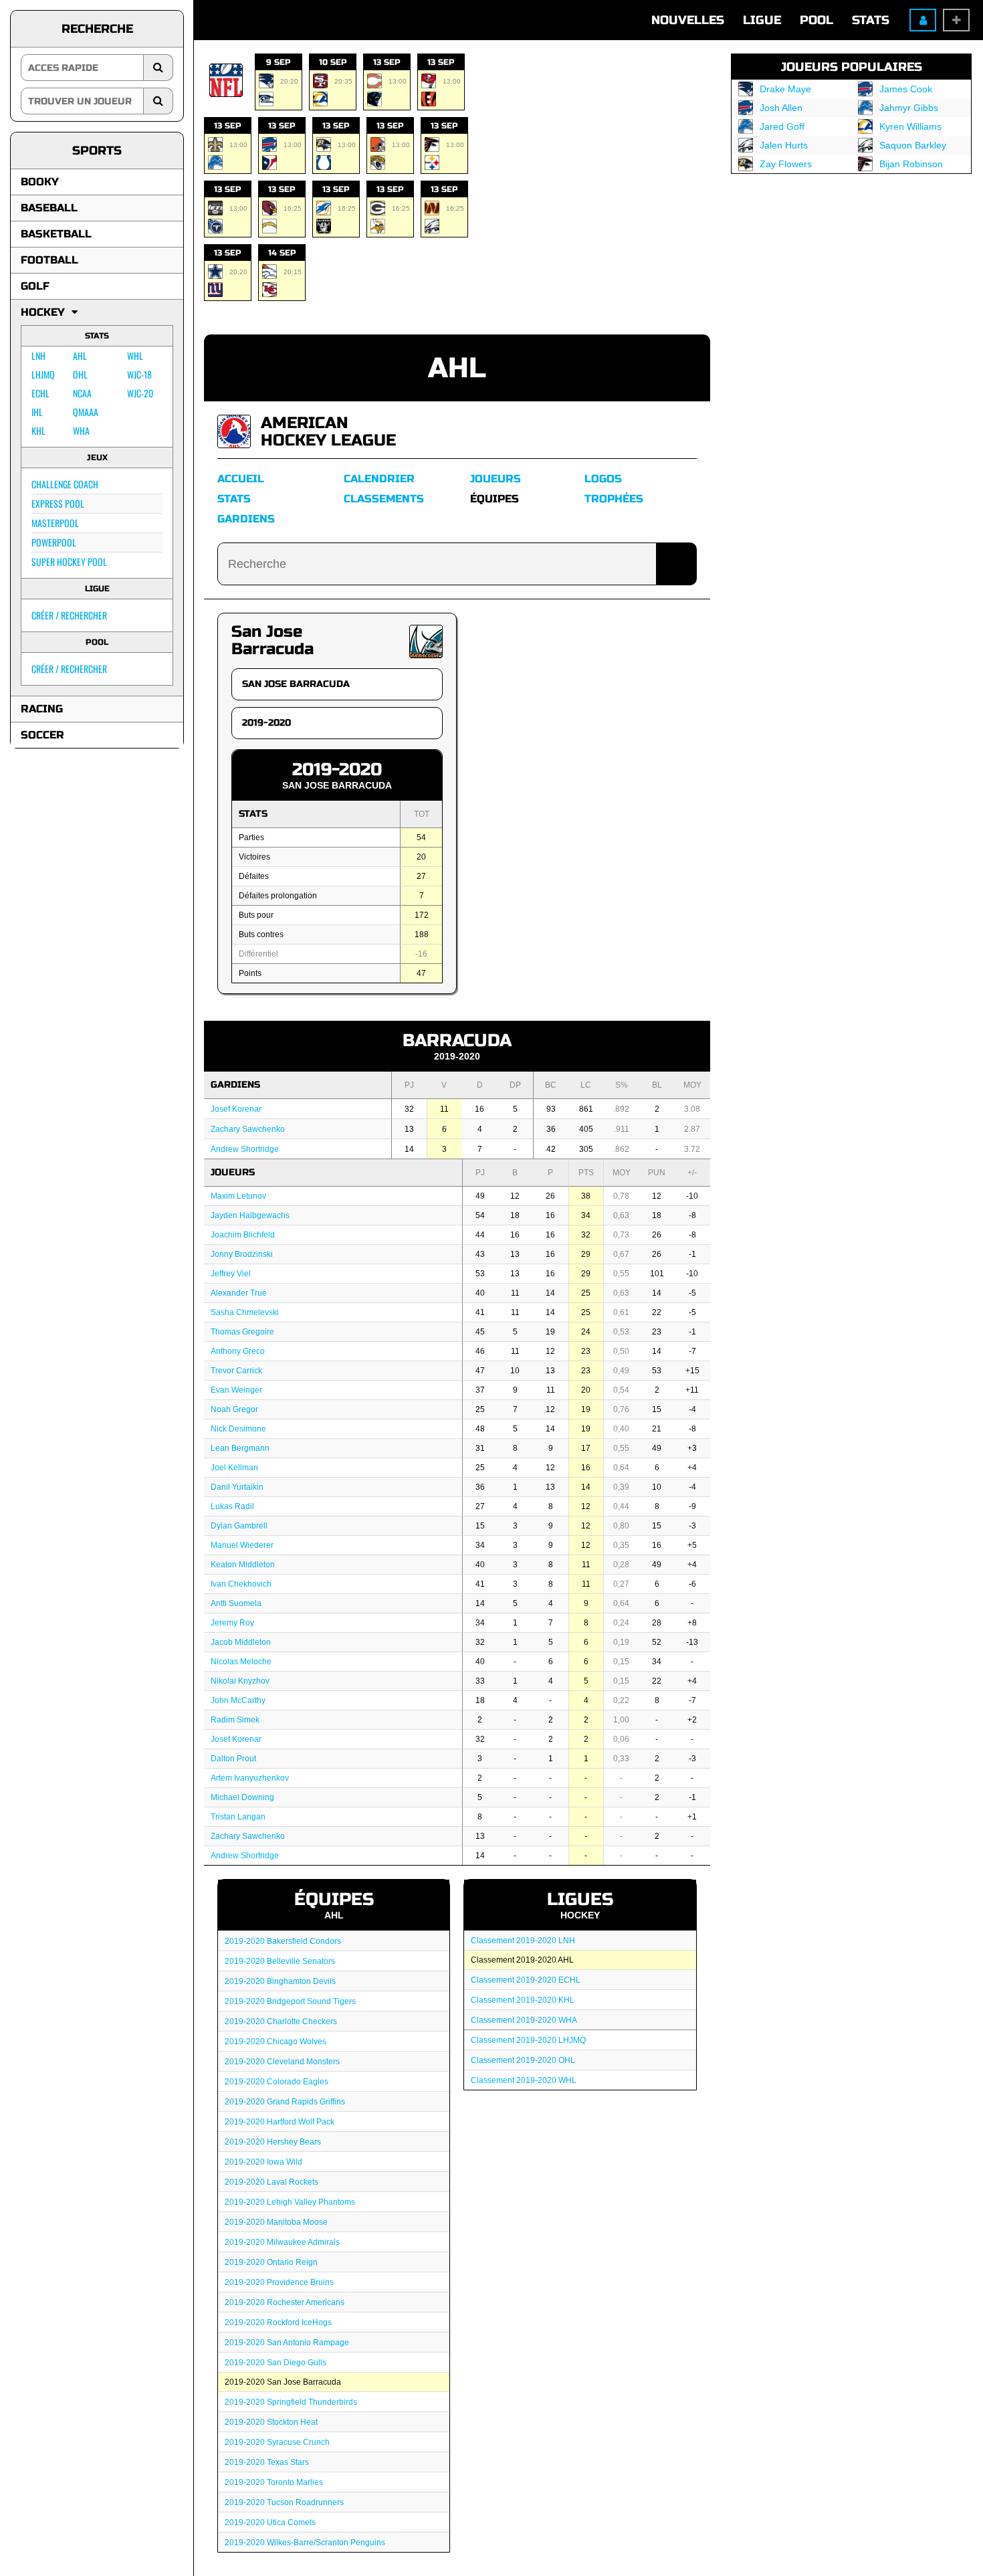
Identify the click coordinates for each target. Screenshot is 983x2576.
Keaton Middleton (243, 1565)
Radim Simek (235, 1720)
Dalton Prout (233, 1759)
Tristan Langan (238, 1817)
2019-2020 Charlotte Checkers (281, 2021)
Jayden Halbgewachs (250, 1215)
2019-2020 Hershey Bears (273, 2142)
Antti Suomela (236, 1603)
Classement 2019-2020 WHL (524, 2080)
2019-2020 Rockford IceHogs (278, 2322)
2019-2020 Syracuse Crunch (277, 2442)
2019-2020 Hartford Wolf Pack (280, 2122)
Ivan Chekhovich (241, 1584)
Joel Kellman (234, 1468)
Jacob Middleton (241, 1642)
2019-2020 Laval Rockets (271, 2182)
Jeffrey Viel (231, 1274)
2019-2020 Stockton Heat (271, 2422)
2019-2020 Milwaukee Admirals (282, 2242)
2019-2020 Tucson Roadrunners (284, 2502)
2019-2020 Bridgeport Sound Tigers (290, 2001)
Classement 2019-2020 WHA (524, 2020)
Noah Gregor (234, 1409)
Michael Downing (242, 1797)
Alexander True (239, 1293)
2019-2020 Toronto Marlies (274, 2482)
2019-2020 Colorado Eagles (277, 2082)
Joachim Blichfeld (243, 1235)
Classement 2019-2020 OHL (523, 2060)
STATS (871, 20)
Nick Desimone (238, 1429)
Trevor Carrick (236, 1371)
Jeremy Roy (232, 1623)
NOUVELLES (688, 20)
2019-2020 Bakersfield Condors (283, 1941)
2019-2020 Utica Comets (270, 2522)
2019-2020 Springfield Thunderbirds (291, 2402)
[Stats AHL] (234, 431)
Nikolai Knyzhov (240, 1681)
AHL (457, 368)
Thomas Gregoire (242, 1332)
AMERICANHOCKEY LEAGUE (328, 432)
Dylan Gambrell (239, 1526)
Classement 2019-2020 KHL (523, 2000)
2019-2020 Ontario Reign (271, 2262)
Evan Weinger (236, 1390)
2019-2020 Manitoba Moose (276, 2222)
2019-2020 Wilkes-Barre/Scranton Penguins (305, 2543)
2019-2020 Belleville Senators (280, 1961)
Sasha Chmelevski (245, 1312)
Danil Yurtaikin (237, 1487)
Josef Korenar (236, 1109)
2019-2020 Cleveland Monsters (282, 2062)
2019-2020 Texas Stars (267, 2462)
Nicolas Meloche (241, 1662)
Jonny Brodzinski (242, 1254)
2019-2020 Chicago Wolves (276, 2042)
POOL (816, 20)
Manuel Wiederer (242, 1545)
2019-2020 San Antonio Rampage (287, 2343)
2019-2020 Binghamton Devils (280, 1981)
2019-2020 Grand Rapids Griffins (285, 2102)
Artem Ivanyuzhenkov (250, 1778)
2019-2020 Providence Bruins (279, 2282)
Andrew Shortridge (245, 1149)
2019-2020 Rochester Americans (285, 2302)
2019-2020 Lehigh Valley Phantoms (290, 2202)
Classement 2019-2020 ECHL (526, 1980)
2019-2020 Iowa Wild (263, 2162)
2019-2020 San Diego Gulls (276, 2363)
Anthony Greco (238, 1351)
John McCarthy (238, 1700)
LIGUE (762, 20)
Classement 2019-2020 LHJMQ (528, 2040)
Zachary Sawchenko (248, 1129)
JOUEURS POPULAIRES (852, 67)
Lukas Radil (232, 1506)
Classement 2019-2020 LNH (523, 1941)
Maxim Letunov (238, 1196)
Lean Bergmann (240, 1448)
